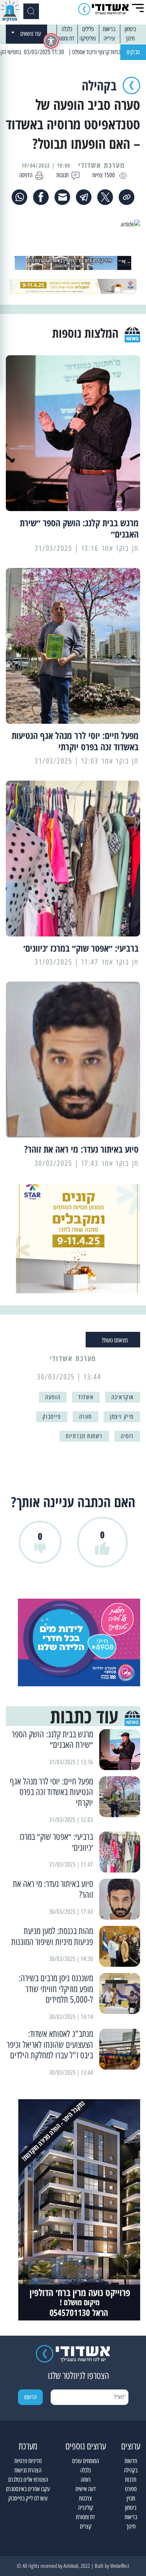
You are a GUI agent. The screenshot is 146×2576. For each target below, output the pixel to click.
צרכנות (85, 2498)
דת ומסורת (65, 38)
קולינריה (85, 2508)
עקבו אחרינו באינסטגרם (28, 2489)
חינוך (130, 38)
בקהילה (131, 2470)
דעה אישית (86, 2489)
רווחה (86, 2480)
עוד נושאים (31, 34)
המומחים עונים (85, 2461)
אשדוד (86, 1397)
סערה (85, 1417)
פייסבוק (52, 1417)
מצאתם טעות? (115, 1340)
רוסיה (127, 1436)
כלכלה (67, 29)
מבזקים (133, 52)
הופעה (53, 1397)
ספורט (131, 2489)
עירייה (109, 38)
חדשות (131, 2461)
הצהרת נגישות (28, 2470)
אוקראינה (123, 1397)
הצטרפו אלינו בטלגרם (28, 2480)
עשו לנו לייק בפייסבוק (28, 2498)
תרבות (131, 2480)
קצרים (86, 2526)
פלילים (88, 29)
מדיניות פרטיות (28, 2461)
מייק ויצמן (122, 1417)
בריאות (109, 29)
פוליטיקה (88, 38)
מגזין (131, 2498)
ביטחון (130, 29)
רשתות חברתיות (84, 1436)
